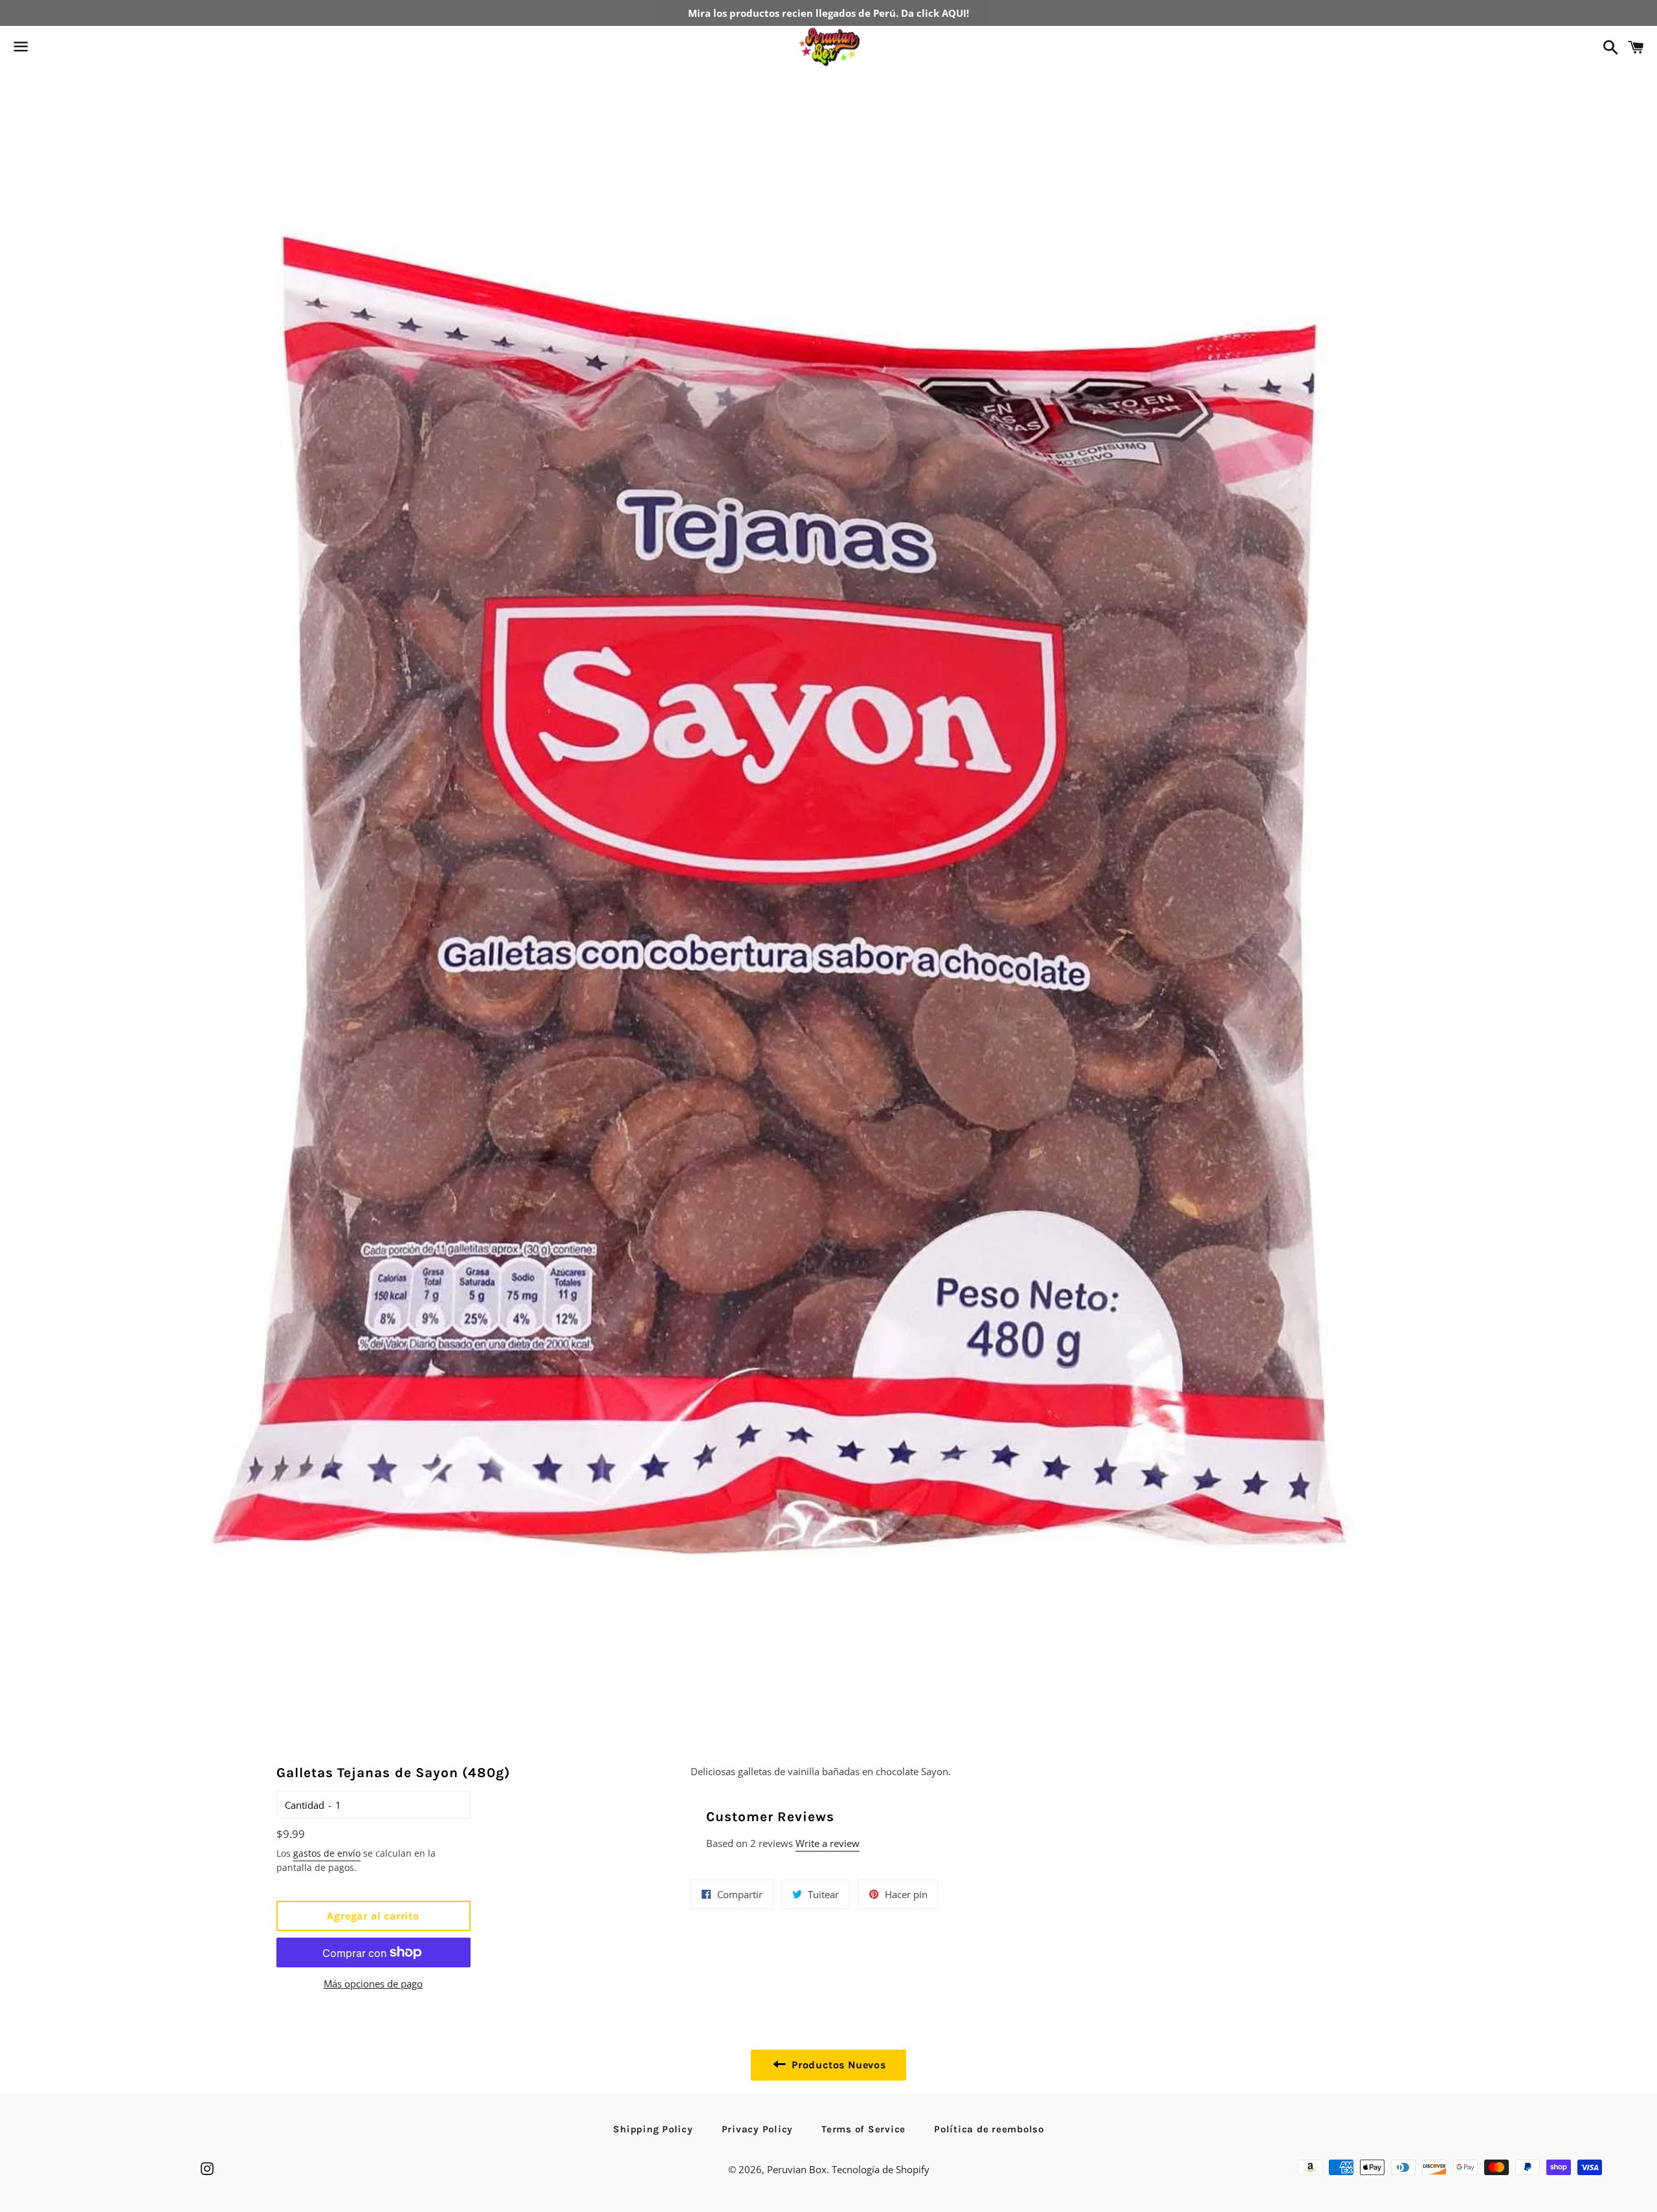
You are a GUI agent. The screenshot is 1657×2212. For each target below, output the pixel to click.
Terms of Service (863, 2129)
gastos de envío (327, 1853)
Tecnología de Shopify (881, 2169)
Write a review (828, 1843)
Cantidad (305, 1805)
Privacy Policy (758, 2129)
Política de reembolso (989, 2129)
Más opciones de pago (373, 1984)
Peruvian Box (797, 2169)
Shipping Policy (653, 2129)
